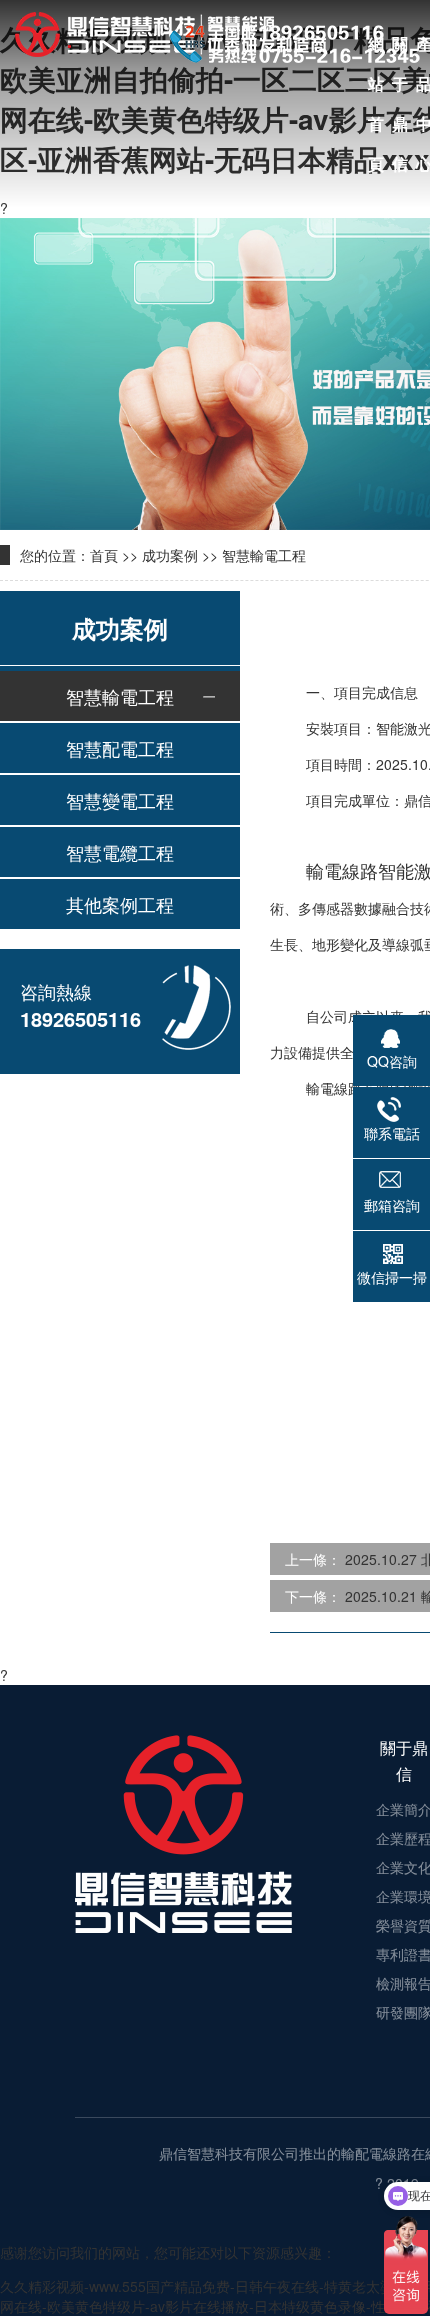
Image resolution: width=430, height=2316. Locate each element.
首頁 (104, 555)
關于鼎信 (400, 48)
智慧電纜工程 (120, 852)
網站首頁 (376, 48)
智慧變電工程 (120, 800)
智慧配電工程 (120, 748)
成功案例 (170, 555)
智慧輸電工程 (264, 555)
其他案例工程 (120, 904)
